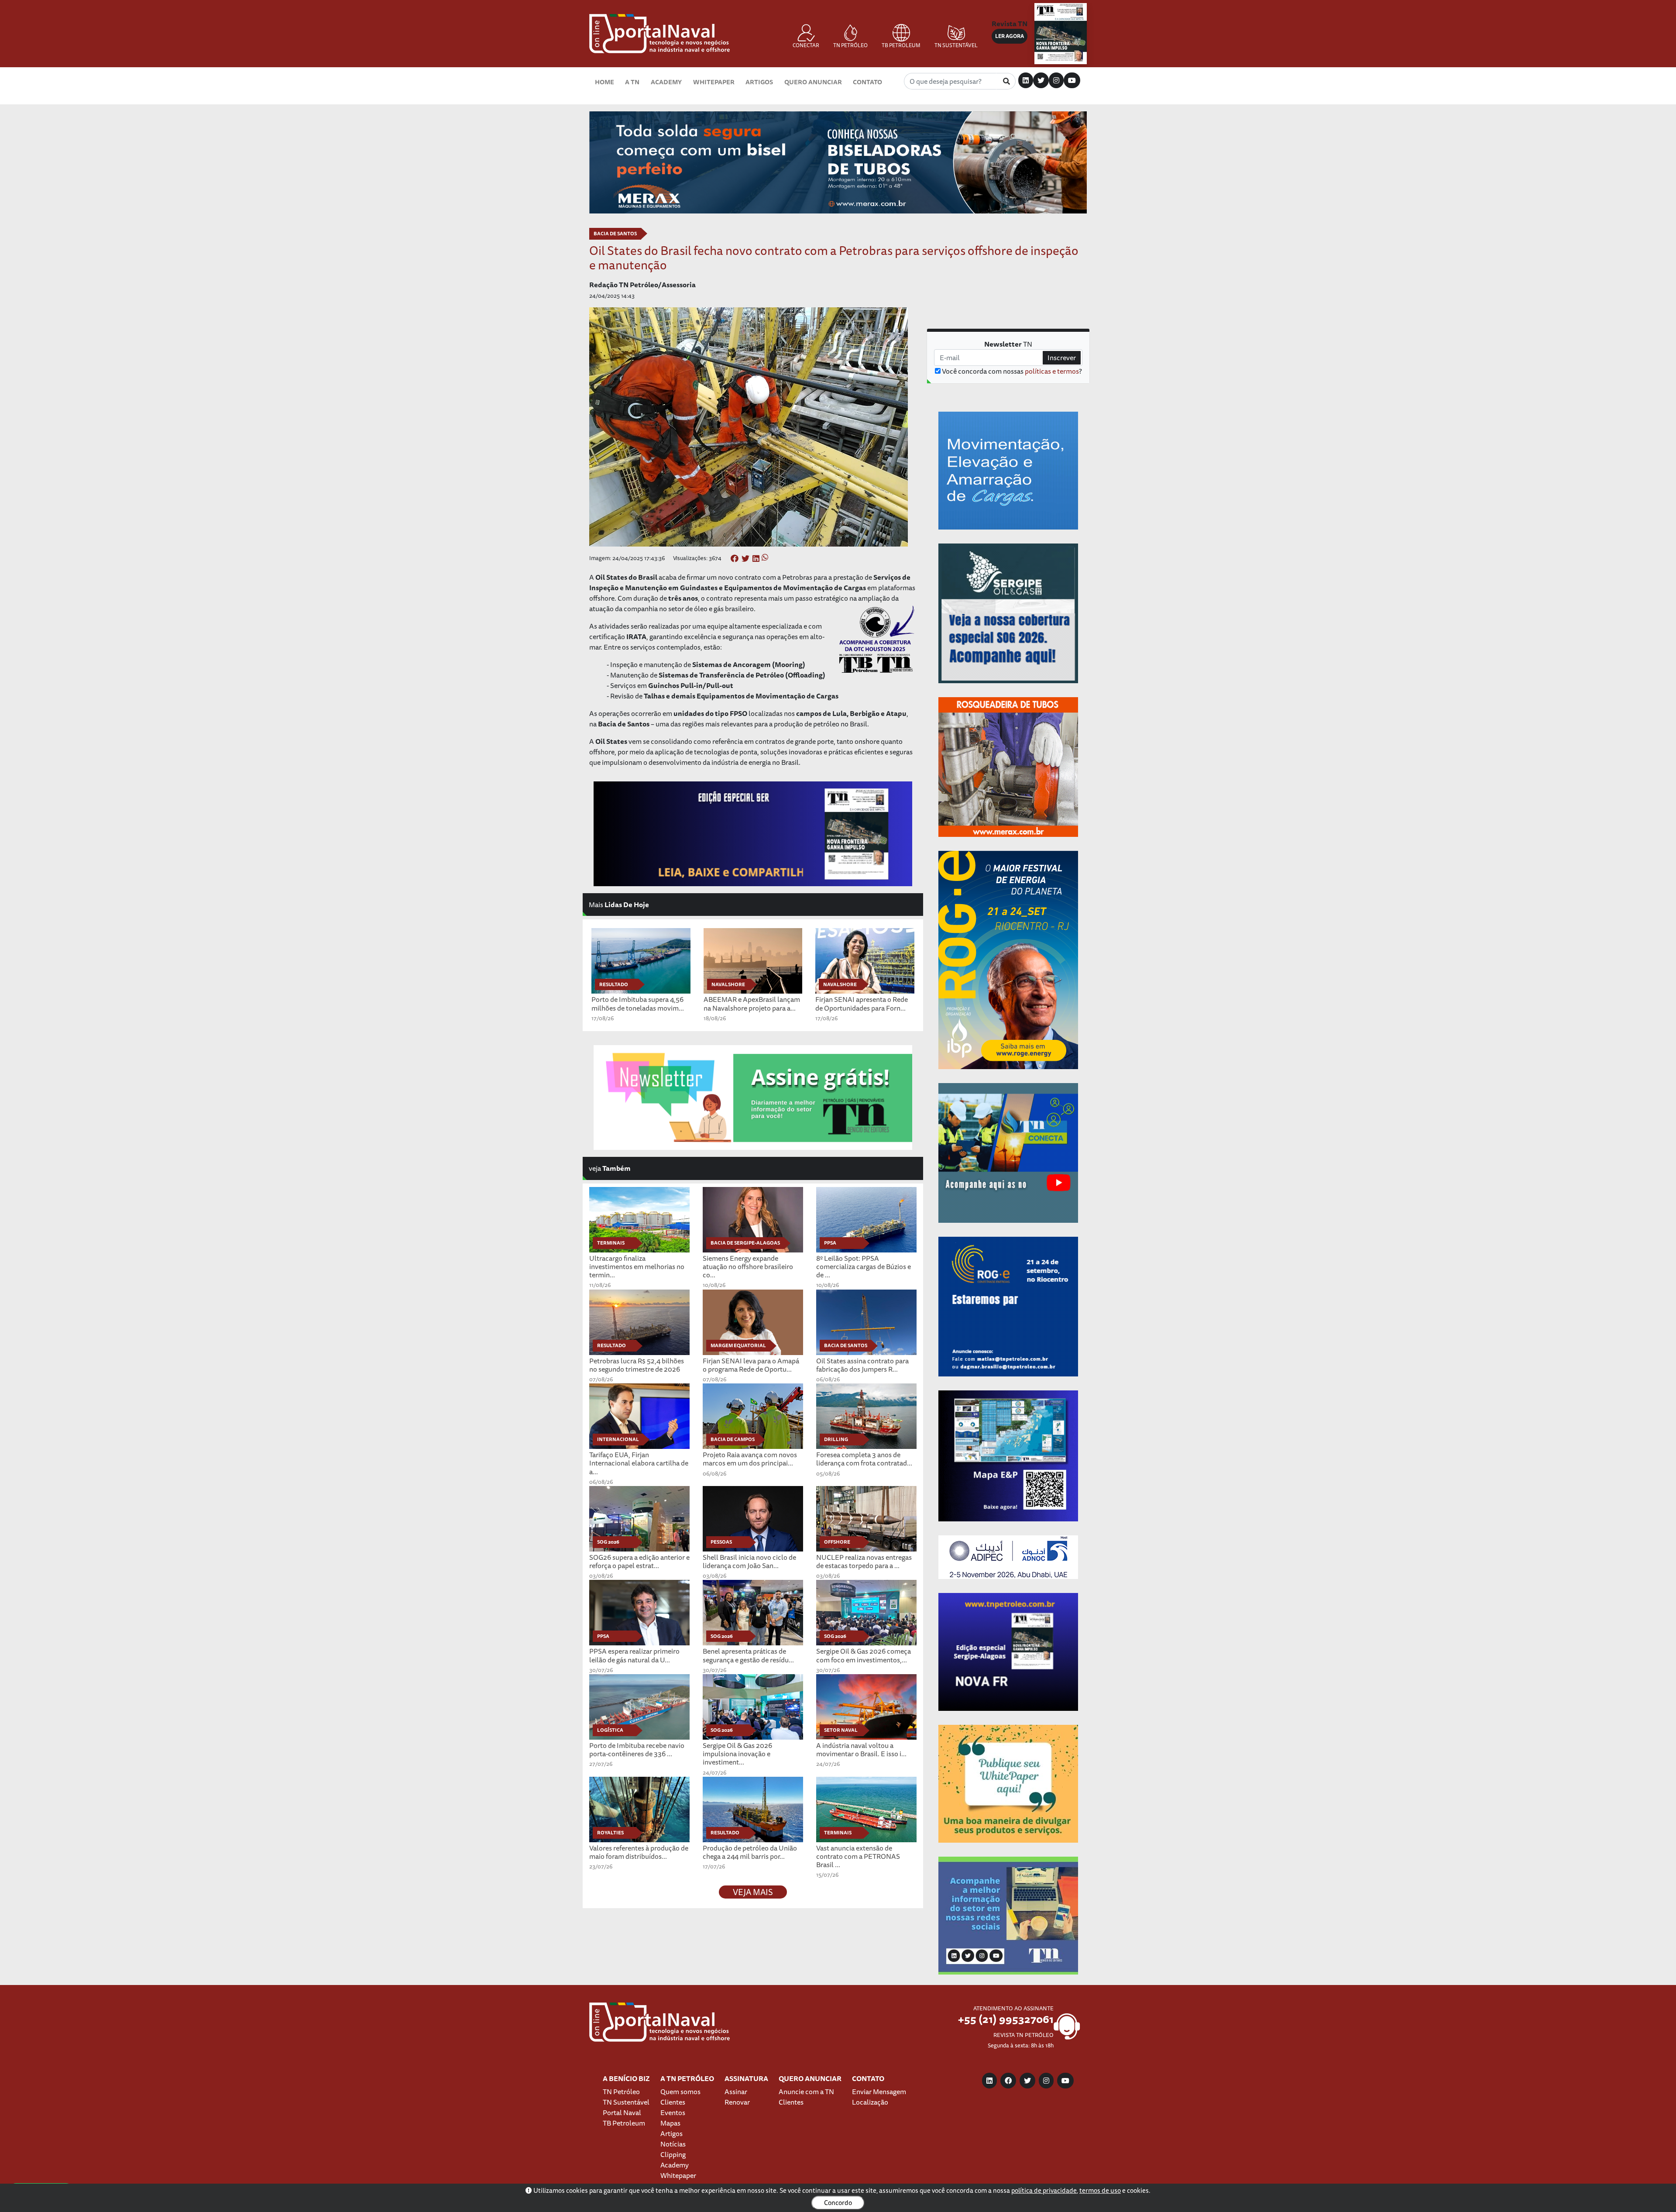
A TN (632, 82)
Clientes (673, 2102)
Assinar (736, 2092)
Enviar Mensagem (879, 2092)
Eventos (673, 2112)
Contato (867, 82)
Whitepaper (714, 82)
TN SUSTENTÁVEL (956, 45)
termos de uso (1100, 2190)
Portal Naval (622, 2112)
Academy (666, 82)
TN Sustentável (626, 2102)
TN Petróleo (621, 2092)
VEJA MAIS (753, 1892)
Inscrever (1062, 358)
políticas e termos (1052, 371)
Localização (870, 2102)
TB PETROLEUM (901, 45)
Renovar (737, 2102)
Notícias (673, 2144)
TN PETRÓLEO (850, 45)
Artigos (759, 82)
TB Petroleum (624, 2123)
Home (604, 82)
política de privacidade (1044, 2190)
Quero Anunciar (813, 82)
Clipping (673, 2154)
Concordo (838, 2203)
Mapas (670, 2123)
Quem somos (680, 2092)
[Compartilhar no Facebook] (735, 559)
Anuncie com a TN (806, 2092)
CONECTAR (806, 45)
